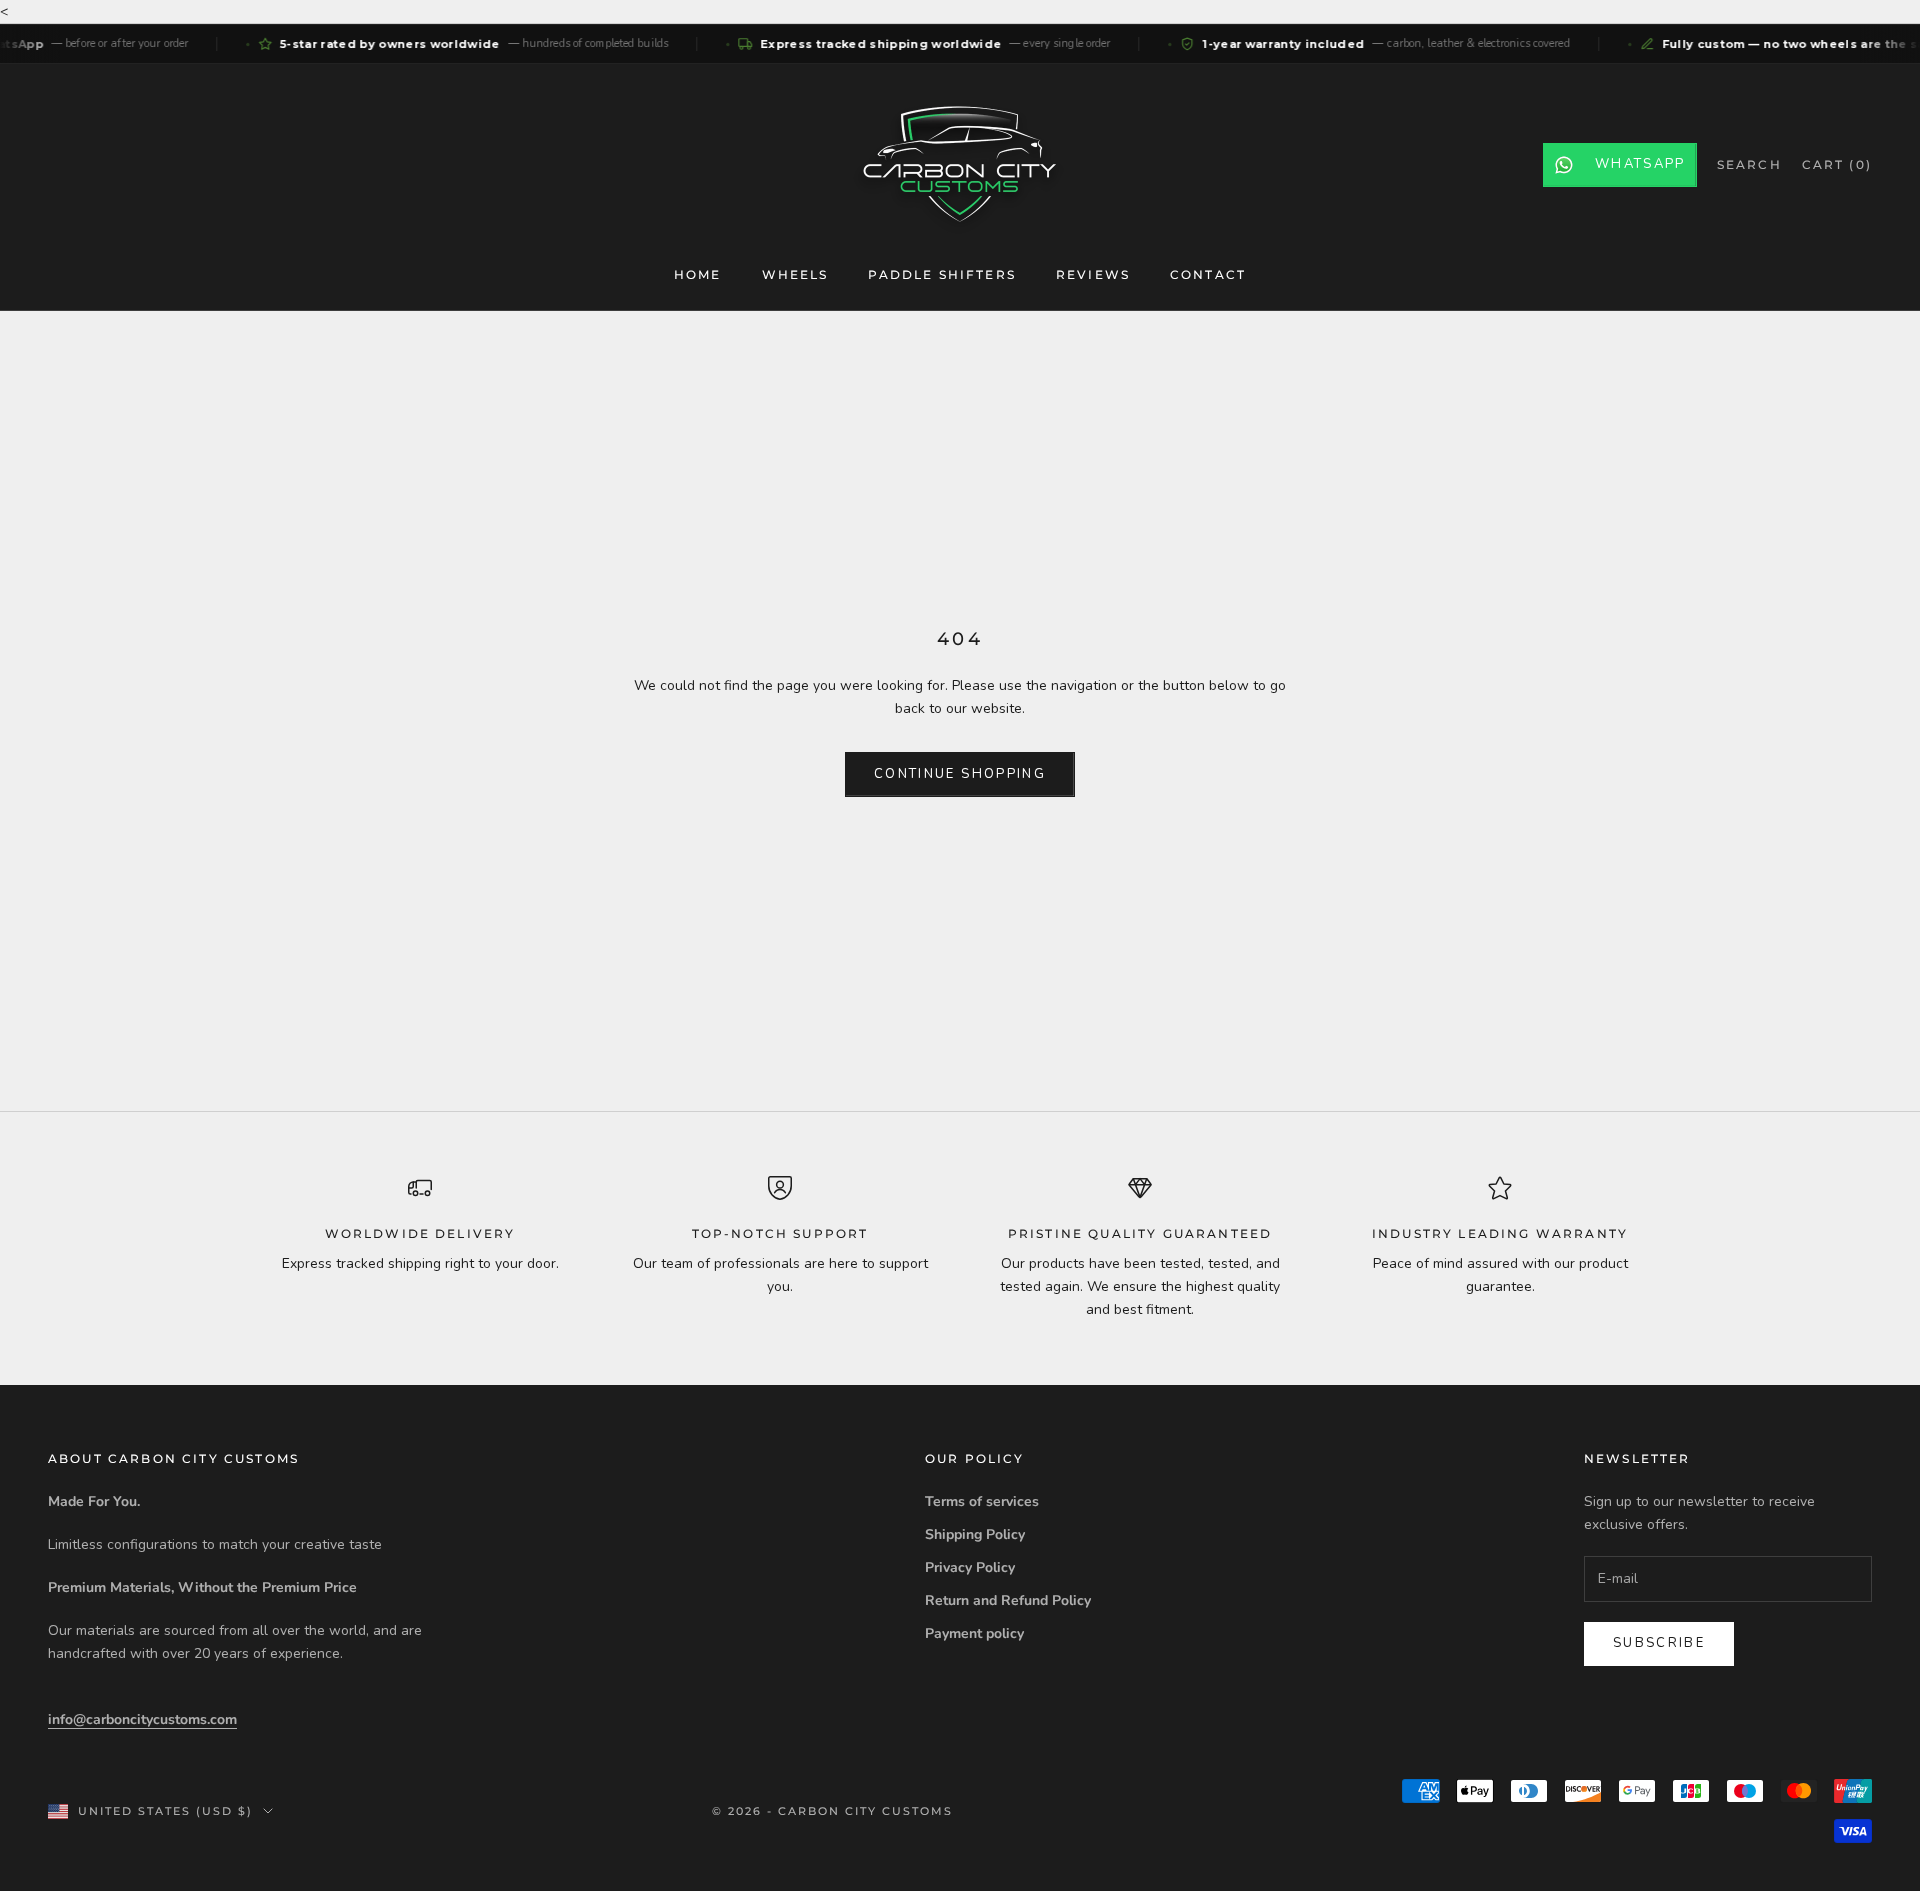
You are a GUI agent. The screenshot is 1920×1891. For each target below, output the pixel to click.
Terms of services (982, 1501)
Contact (1208, 274)
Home (698, 274)
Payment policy (974, 1633)
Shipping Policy (975, 1534)
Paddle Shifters (941, 274)
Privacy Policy (970, 1567)
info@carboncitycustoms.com (142, 1719)
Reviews (1093, 274)
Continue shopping (960, 774)
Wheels (795, 274)
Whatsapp (1640, 164)
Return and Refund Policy (1008, 1600)
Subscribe (1659, 1643)
